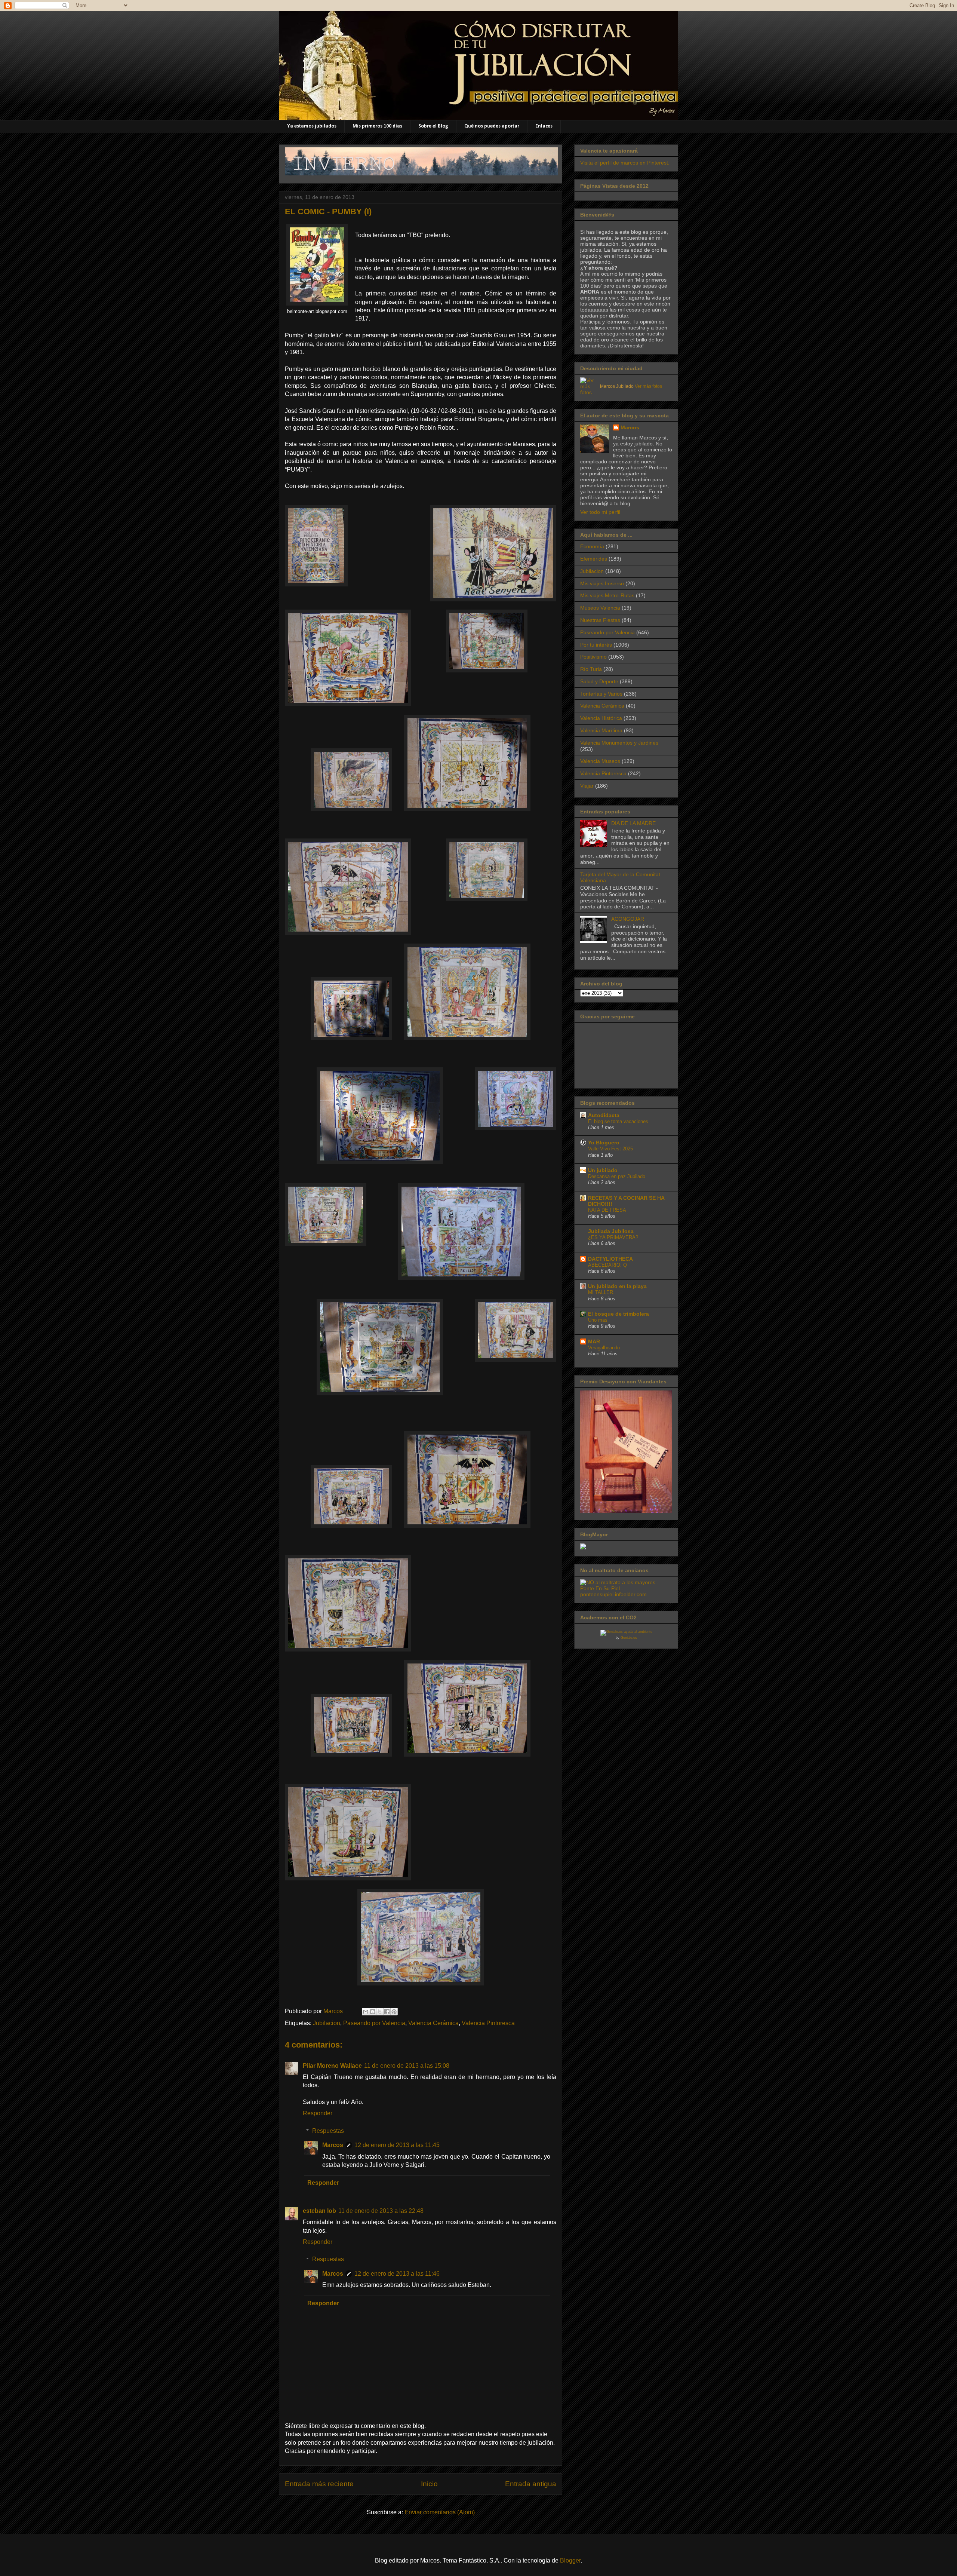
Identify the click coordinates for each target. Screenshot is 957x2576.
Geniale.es (629, 1638)
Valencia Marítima (601, 730)
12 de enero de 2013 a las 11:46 (397, 2274)
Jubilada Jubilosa (611, 1231)
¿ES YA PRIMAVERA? (613, 1237)
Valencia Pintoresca (488, 2023)
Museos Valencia (600, 608)
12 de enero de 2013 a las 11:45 (397, 2145)
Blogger (570, 2560)
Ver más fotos (648, 386)
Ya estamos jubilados (312, 126)
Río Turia (591, 669)
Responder (318, 2113)
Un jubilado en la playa (617, 1286)
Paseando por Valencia (374, 2023)
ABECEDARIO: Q (607, 1265)
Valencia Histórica (601, 718)
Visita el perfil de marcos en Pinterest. (625, 163)
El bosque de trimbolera (618, 1314)
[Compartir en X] (380, 2012)
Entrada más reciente (319, 2484)
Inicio (429, 2484)
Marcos (333, 2145)
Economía (592, 546)
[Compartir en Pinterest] (394, 2012)
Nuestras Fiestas (600, 620)
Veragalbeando (604, 1348)
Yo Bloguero (604, 1143)
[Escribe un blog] (373, 2012)
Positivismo (593, 657)
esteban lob (319, 2211)
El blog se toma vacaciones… (621, 1121)
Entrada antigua (531, 2484)
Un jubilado (603, 1170)
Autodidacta (604, 1115)
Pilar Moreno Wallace (332, 2066)
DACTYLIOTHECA (610, 1259)
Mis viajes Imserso (602, 583)
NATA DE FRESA (607, 1210)
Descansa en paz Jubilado (617, 1176)
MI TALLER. (601, 1292)
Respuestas (328, 2131)
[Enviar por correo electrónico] (366, 2012)
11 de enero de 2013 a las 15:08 (407, 2066)
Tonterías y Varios (601, 694)
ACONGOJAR (628, 919)
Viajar (587, 786)
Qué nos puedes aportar (492, 126)
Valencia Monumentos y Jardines (619, 743)
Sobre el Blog (433, 126)
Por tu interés (596, 645)
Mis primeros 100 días (377, 126)
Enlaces (544, 126)
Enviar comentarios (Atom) (440, 2512)
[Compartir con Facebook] (387, 2012)
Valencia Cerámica (433, 2023)
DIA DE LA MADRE (633, 823)
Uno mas (598, 1320)
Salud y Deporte (599, 681)
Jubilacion (327, 2023)
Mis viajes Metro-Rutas (607, 595)
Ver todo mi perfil (600, 512)
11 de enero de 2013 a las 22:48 (381, 2211)
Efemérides (594, 559)
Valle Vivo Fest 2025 (610, 1149)
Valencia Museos (600, 761)
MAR (594, 1341)
